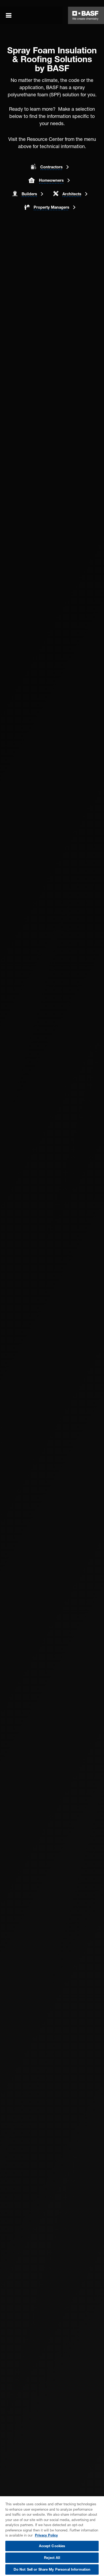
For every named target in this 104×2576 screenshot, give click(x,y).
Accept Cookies (52, 2546)
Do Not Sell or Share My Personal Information (52, 2569)
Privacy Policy (46, 2535)
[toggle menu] (9, 15)
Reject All (52, 2558)
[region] (52, 2536)
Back (18, 43)
